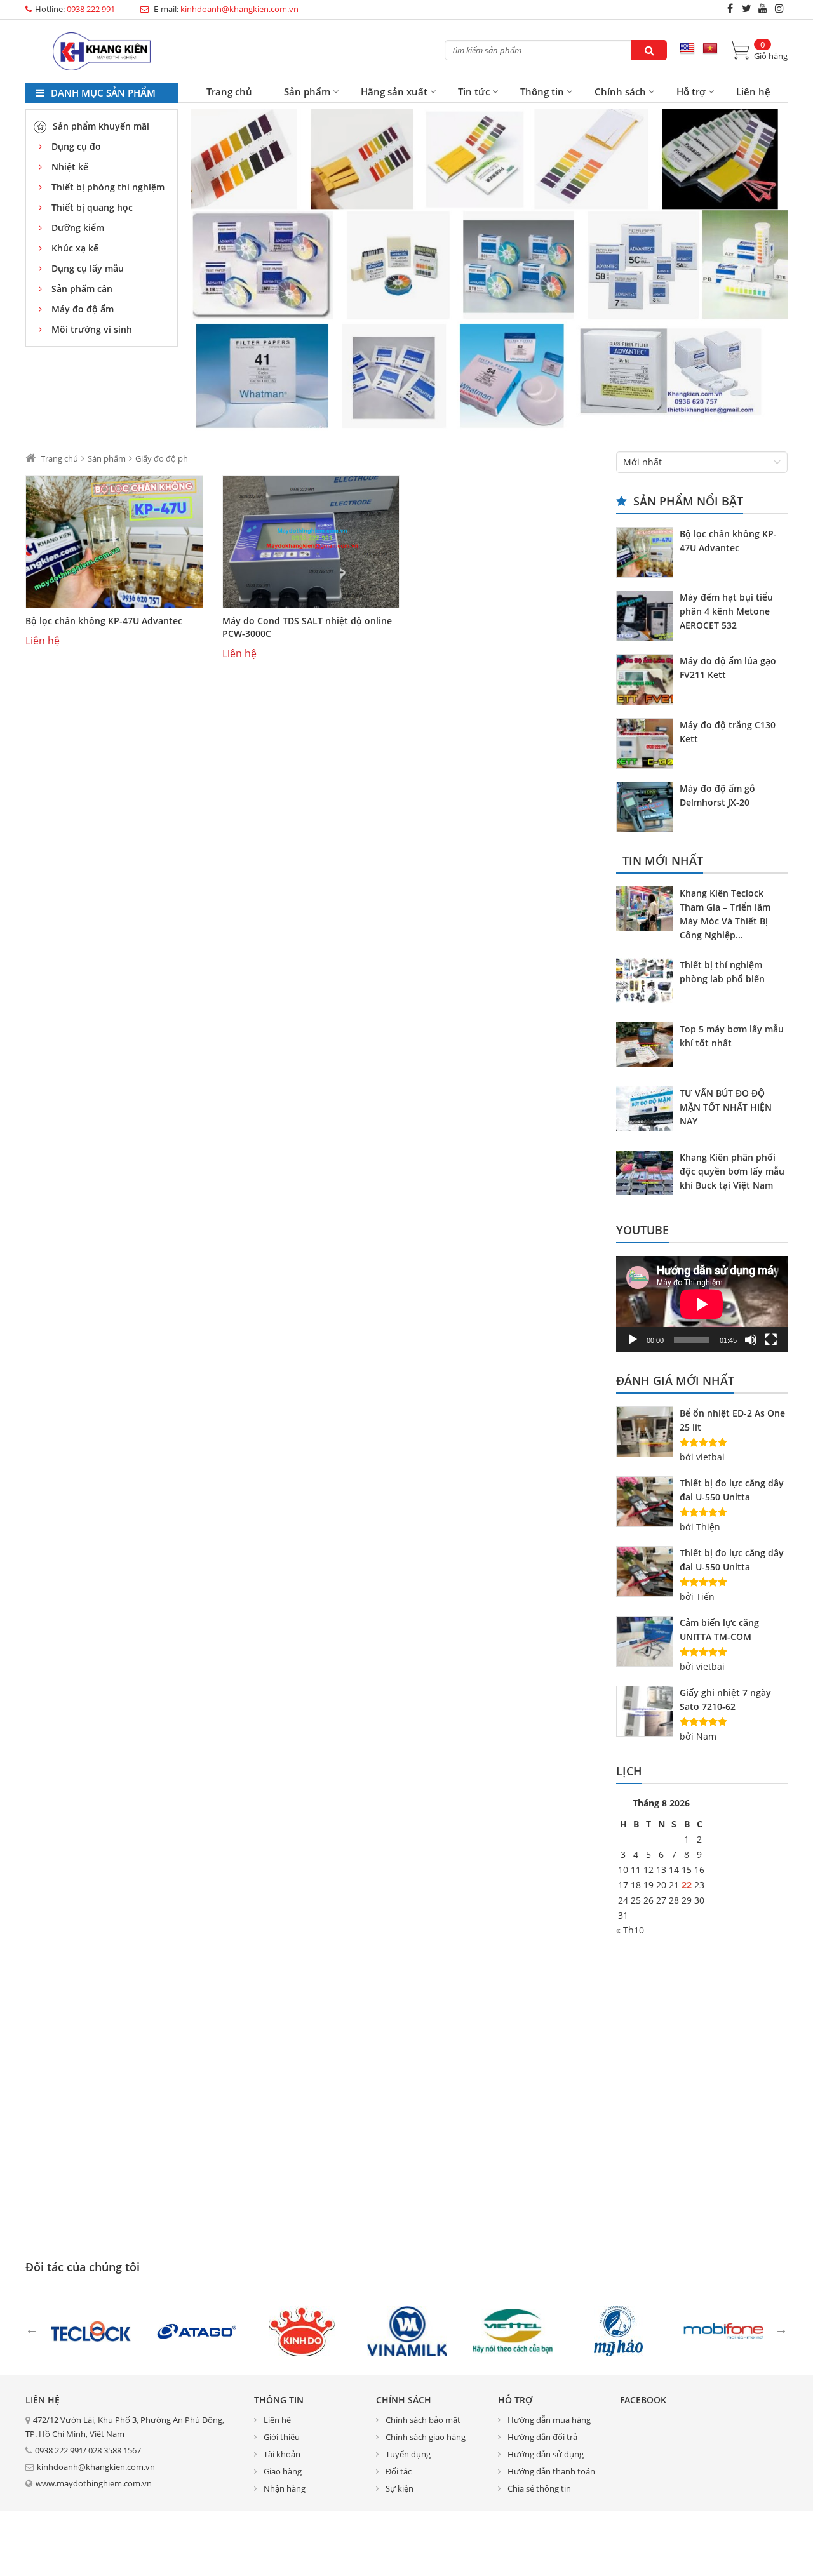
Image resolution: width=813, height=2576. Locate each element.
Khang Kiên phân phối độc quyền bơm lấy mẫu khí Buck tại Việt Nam (732, 1171)
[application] (702, 1304)
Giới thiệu (282, 2437)
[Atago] (196, 2330)
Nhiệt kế (70, 167)
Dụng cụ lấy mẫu (88, 268)
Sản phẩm (307, 91)
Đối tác (399, 2471)
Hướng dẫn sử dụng (546, 2454)
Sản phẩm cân (82, 289)
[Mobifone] (723, 2330)
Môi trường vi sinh (92, 329)
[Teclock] (91, 2330)
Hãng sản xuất (394, 91)
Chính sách (620, 91)
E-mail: (225, 9)
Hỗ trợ (691, 91)
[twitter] (746, 8)
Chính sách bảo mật (423, 2420)
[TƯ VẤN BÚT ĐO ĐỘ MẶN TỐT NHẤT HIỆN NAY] (648, 1111)
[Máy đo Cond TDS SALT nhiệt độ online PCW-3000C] (311, 542)
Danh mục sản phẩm (102, 93)
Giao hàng (283, 2471)
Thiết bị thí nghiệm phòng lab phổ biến (722, 972)
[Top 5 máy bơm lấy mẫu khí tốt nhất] (648, 1046)
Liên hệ (753, 91)
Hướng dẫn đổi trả (542, 2437)
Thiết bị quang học (92, 207)
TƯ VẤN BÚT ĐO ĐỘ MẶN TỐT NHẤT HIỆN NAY (726, 1107)
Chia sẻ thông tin (539, 2488)
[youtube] (763, 8)
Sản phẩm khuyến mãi (101, 126)
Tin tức (474, 91)
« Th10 (630, 1930)
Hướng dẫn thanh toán (551, 2471)
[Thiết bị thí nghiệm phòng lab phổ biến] (648, 982)
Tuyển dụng (408, 2454)
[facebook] (730, 8)
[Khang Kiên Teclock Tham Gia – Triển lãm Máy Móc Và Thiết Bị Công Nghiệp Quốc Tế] (648, 911)
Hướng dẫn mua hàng (549, 2420)
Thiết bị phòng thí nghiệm (108, 187)
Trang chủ (229, 91)
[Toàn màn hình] (771, 1340)
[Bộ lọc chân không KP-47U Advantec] (114, 542)
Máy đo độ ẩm (83, 309)
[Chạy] (633, 1340)
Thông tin (542, 91)
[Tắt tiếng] (751, 1340)
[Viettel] (513, 2330)
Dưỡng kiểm (78, 228)
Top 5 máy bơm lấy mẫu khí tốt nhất (732, 1036)
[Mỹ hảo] (618, 2330)
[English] (687, 49)
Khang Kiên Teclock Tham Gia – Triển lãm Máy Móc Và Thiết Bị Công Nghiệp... (725, 914)
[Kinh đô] (302, 2330)
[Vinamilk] (407, 2330)
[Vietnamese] (710, 49)
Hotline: (75, 9)
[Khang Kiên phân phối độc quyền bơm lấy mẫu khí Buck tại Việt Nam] (648, 1175)
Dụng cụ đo (76, 146)
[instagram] (779, 8)
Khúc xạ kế (75, 248)
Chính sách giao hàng (426, 2437)
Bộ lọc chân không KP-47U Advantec (104, 621)
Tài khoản (282, 2454)
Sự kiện (400, 2488)
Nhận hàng (285, 2488)
